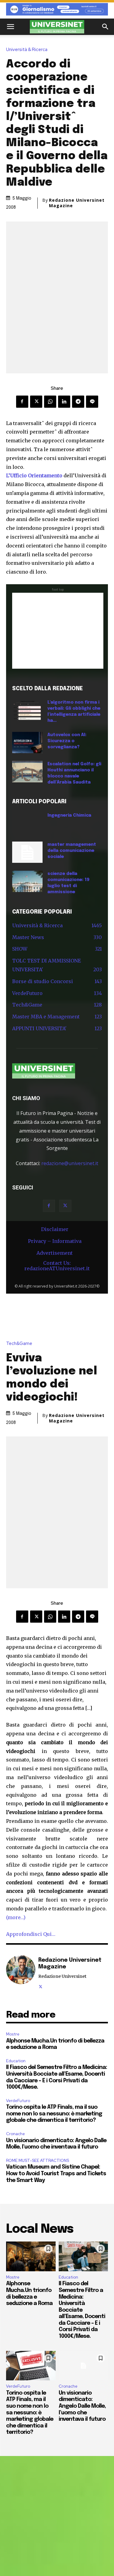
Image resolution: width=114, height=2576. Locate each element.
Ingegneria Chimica (69, 815)
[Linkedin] (64, 402)
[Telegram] (78, 402)
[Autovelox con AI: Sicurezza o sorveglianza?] (27, 743)
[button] (10, 27)
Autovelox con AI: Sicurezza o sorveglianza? (67, 741)
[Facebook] (22, 402)
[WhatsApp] (50, 402)
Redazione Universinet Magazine (77, 203)
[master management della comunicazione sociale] (27, 852)
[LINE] (92, 402)
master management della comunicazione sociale (72, 851)
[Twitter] (36, 402)
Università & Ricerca (27, 50)
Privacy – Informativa (55, 1241)
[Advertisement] (58, 631)
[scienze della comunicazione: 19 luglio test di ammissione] (27, 881)
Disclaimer (55, 1229)
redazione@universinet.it (70, 1163)
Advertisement (55, 1253)
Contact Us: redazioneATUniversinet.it (57, 1266)
